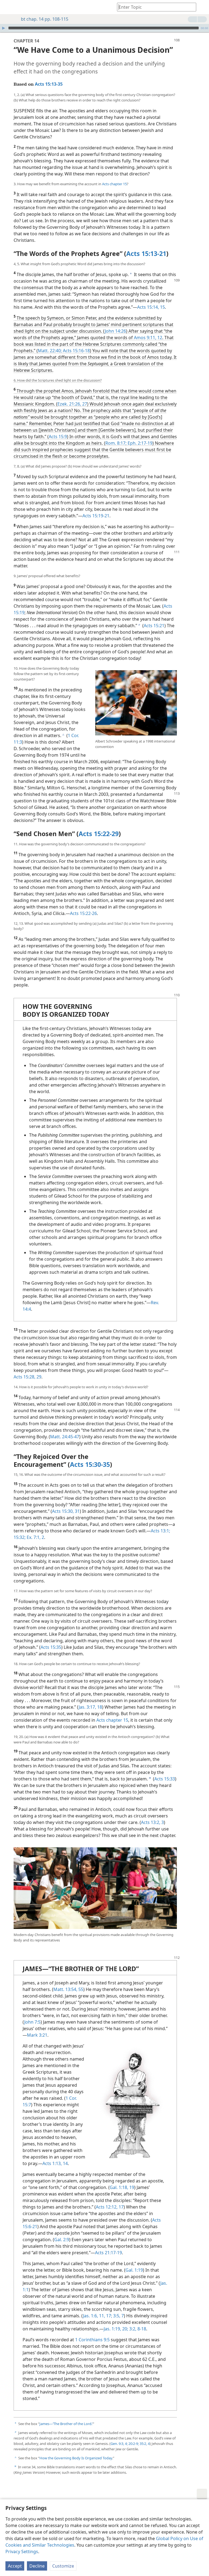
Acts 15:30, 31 (66, 1511)
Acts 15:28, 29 (27, 1377)
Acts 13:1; (160, 1531)
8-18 (141, 2329)
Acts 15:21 (154, 626)
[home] (8, 7)
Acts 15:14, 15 (151, 307)
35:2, (143, 2444)
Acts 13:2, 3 (152, 1822)
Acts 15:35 (51, 1647)
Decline (37, 2566)
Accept (15, 2566)
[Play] (4, 28)
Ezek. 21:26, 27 (72, 404)
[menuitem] (8, 7)
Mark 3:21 (37, 2035)
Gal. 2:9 (62, 2240)
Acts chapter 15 (114, 184)
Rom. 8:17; (116, 443)
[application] (104, 28)
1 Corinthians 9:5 (92, 2340)
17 (121, 2207)
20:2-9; (133, 2444)
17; (109, 2316)
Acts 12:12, (107, 2207)
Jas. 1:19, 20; (116, 2329)
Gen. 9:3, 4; (119, 2444)
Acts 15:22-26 (83, 913)
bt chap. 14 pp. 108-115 (45, 19)
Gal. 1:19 (134, 2270)
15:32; (20, 1537)
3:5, (116, 2316)
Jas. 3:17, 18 (90, 1707)
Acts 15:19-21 (96, 516)
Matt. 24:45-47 (65, 1437)
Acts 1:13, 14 (55, 2163)
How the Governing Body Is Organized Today (76, 2458)
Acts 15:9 (58, 437)
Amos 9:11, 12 (148, 338)
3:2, (132, 2329)
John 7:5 (32, 2022)
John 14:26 (115, 331)
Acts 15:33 (165, 1779)
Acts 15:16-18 (76, 351)
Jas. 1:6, (90, 2316)
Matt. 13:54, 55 (68, 1989)
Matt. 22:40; (50, 351)
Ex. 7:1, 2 (35, 1537)
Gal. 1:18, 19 (122, 2187)
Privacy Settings (22, 2552)
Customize (63, 2566)
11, (102, 2316)
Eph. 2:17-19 (139, 443)
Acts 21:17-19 (108, 2253)
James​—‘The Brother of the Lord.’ (66, 2424)
